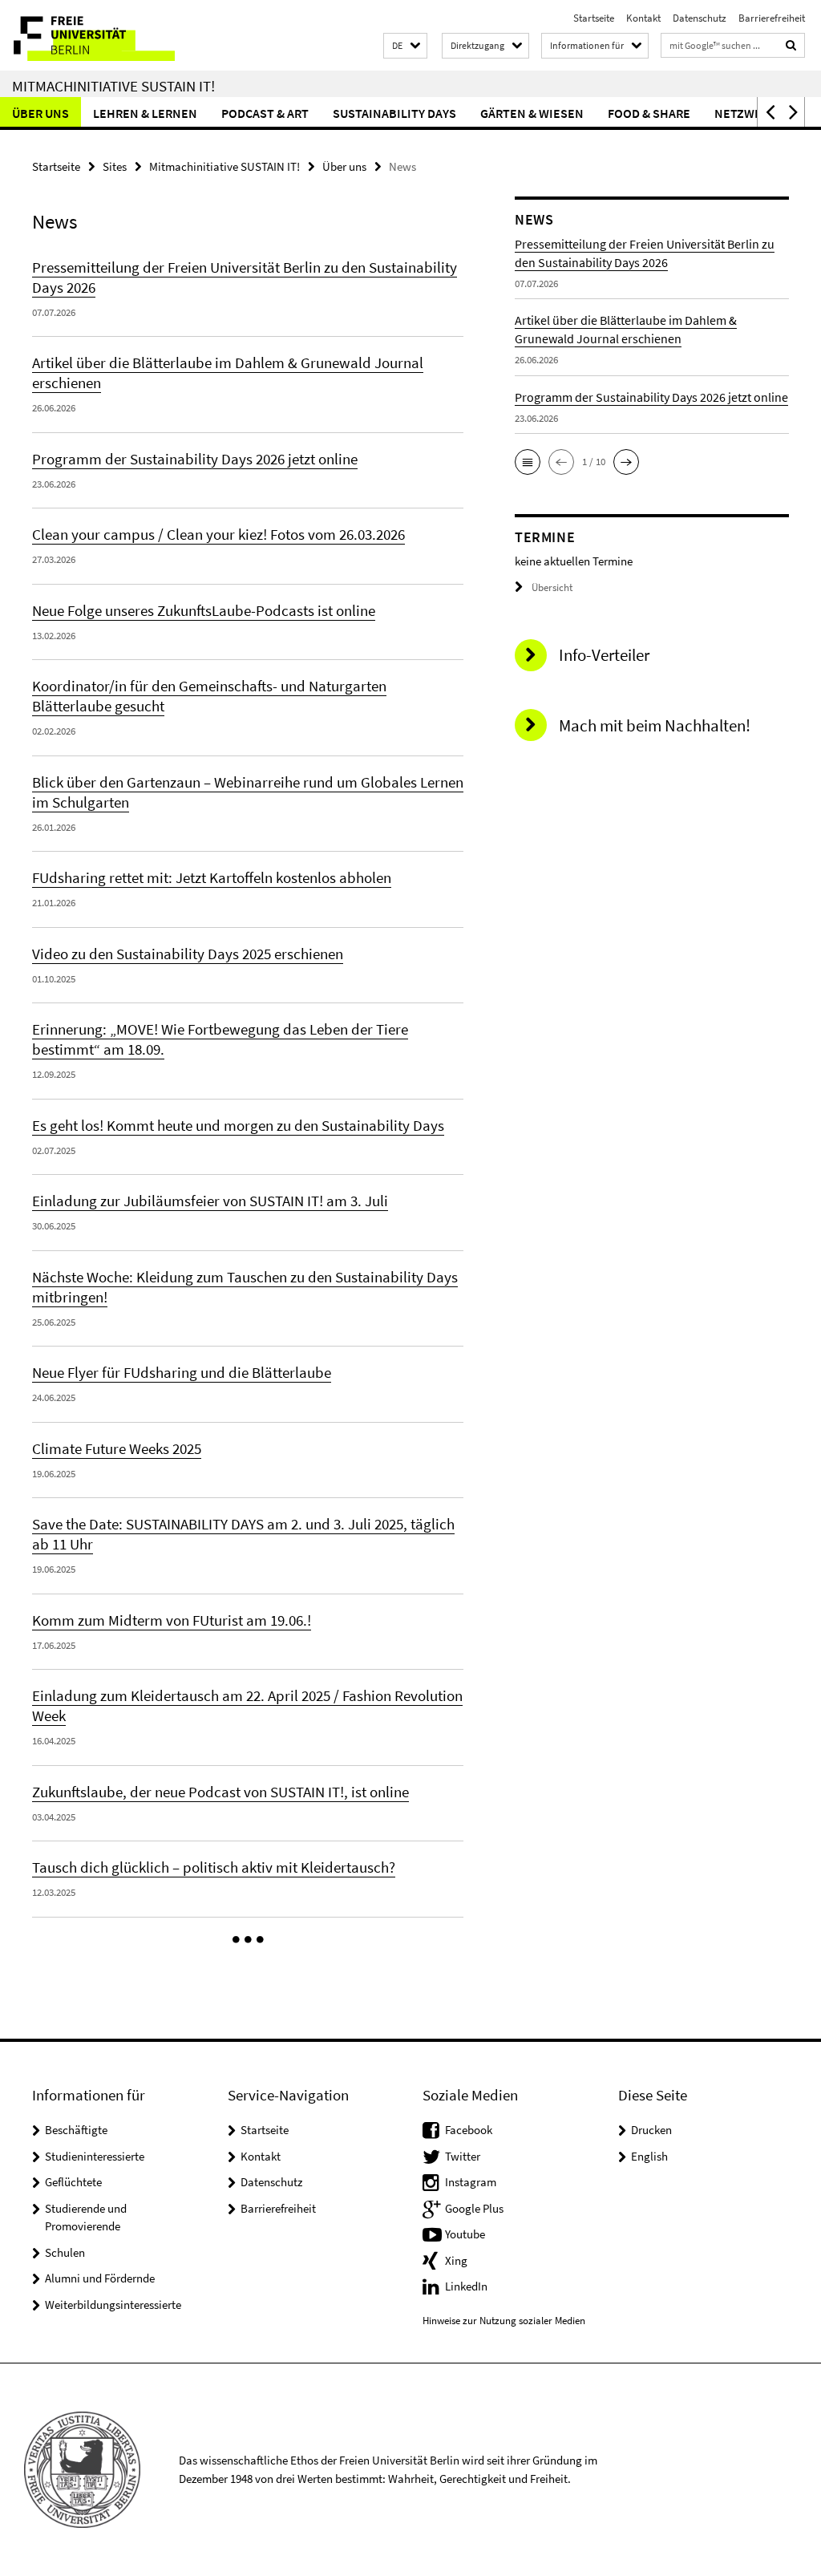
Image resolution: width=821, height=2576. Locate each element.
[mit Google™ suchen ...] (791, 45)
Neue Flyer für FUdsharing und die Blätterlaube (182, 1372)
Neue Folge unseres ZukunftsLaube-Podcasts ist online (204, 610)
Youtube (465, 2234)
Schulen (65, 2252)
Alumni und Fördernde (100, 2278)
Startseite (594, 18)
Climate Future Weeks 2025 (117, 1448)
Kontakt (643, 18)
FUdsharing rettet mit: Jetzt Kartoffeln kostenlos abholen (212, 877)
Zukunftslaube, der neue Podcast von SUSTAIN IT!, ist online (220, 1792)
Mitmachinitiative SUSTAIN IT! (113, 86)
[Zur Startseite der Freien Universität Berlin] (106, 35)
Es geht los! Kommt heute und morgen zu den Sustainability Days (238, 1125)
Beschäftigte (76, 2130)
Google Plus (474, 2208)
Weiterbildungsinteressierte (113, 2305)
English (649, 2156)
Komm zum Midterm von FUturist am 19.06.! (172, 1620)
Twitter (463, 2156)
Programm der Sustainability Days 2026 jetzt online (195, 459)
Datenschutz (700, 18)
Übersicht (552, 587)
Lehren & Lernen (145, 113)
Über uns (40, 113)
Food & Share (649, 113)
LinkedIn (466, 2286)
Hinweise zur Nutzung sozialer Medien (504, 2321)
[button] (405, 46)
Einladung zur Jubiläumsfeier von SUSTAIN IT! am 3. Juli (210, 1201)
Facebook (469, 2130)
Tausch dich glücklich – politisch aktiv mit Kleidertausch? (214, 1867)
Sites (115, 166)
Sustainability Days (394, 113)
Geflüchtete (73, 2182)
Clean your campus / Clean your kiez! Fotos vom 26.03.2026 (218, 534)
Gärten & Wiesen (532, 113)
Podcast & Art (265, 113)
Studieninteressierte (95, 2156)
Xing (456, 2260)
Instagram (471, 2182)
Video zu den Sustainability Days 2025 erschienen (188, 954)
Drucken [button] (651, 2130)
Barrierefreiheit (772, 18)
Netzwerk (746, 113)
